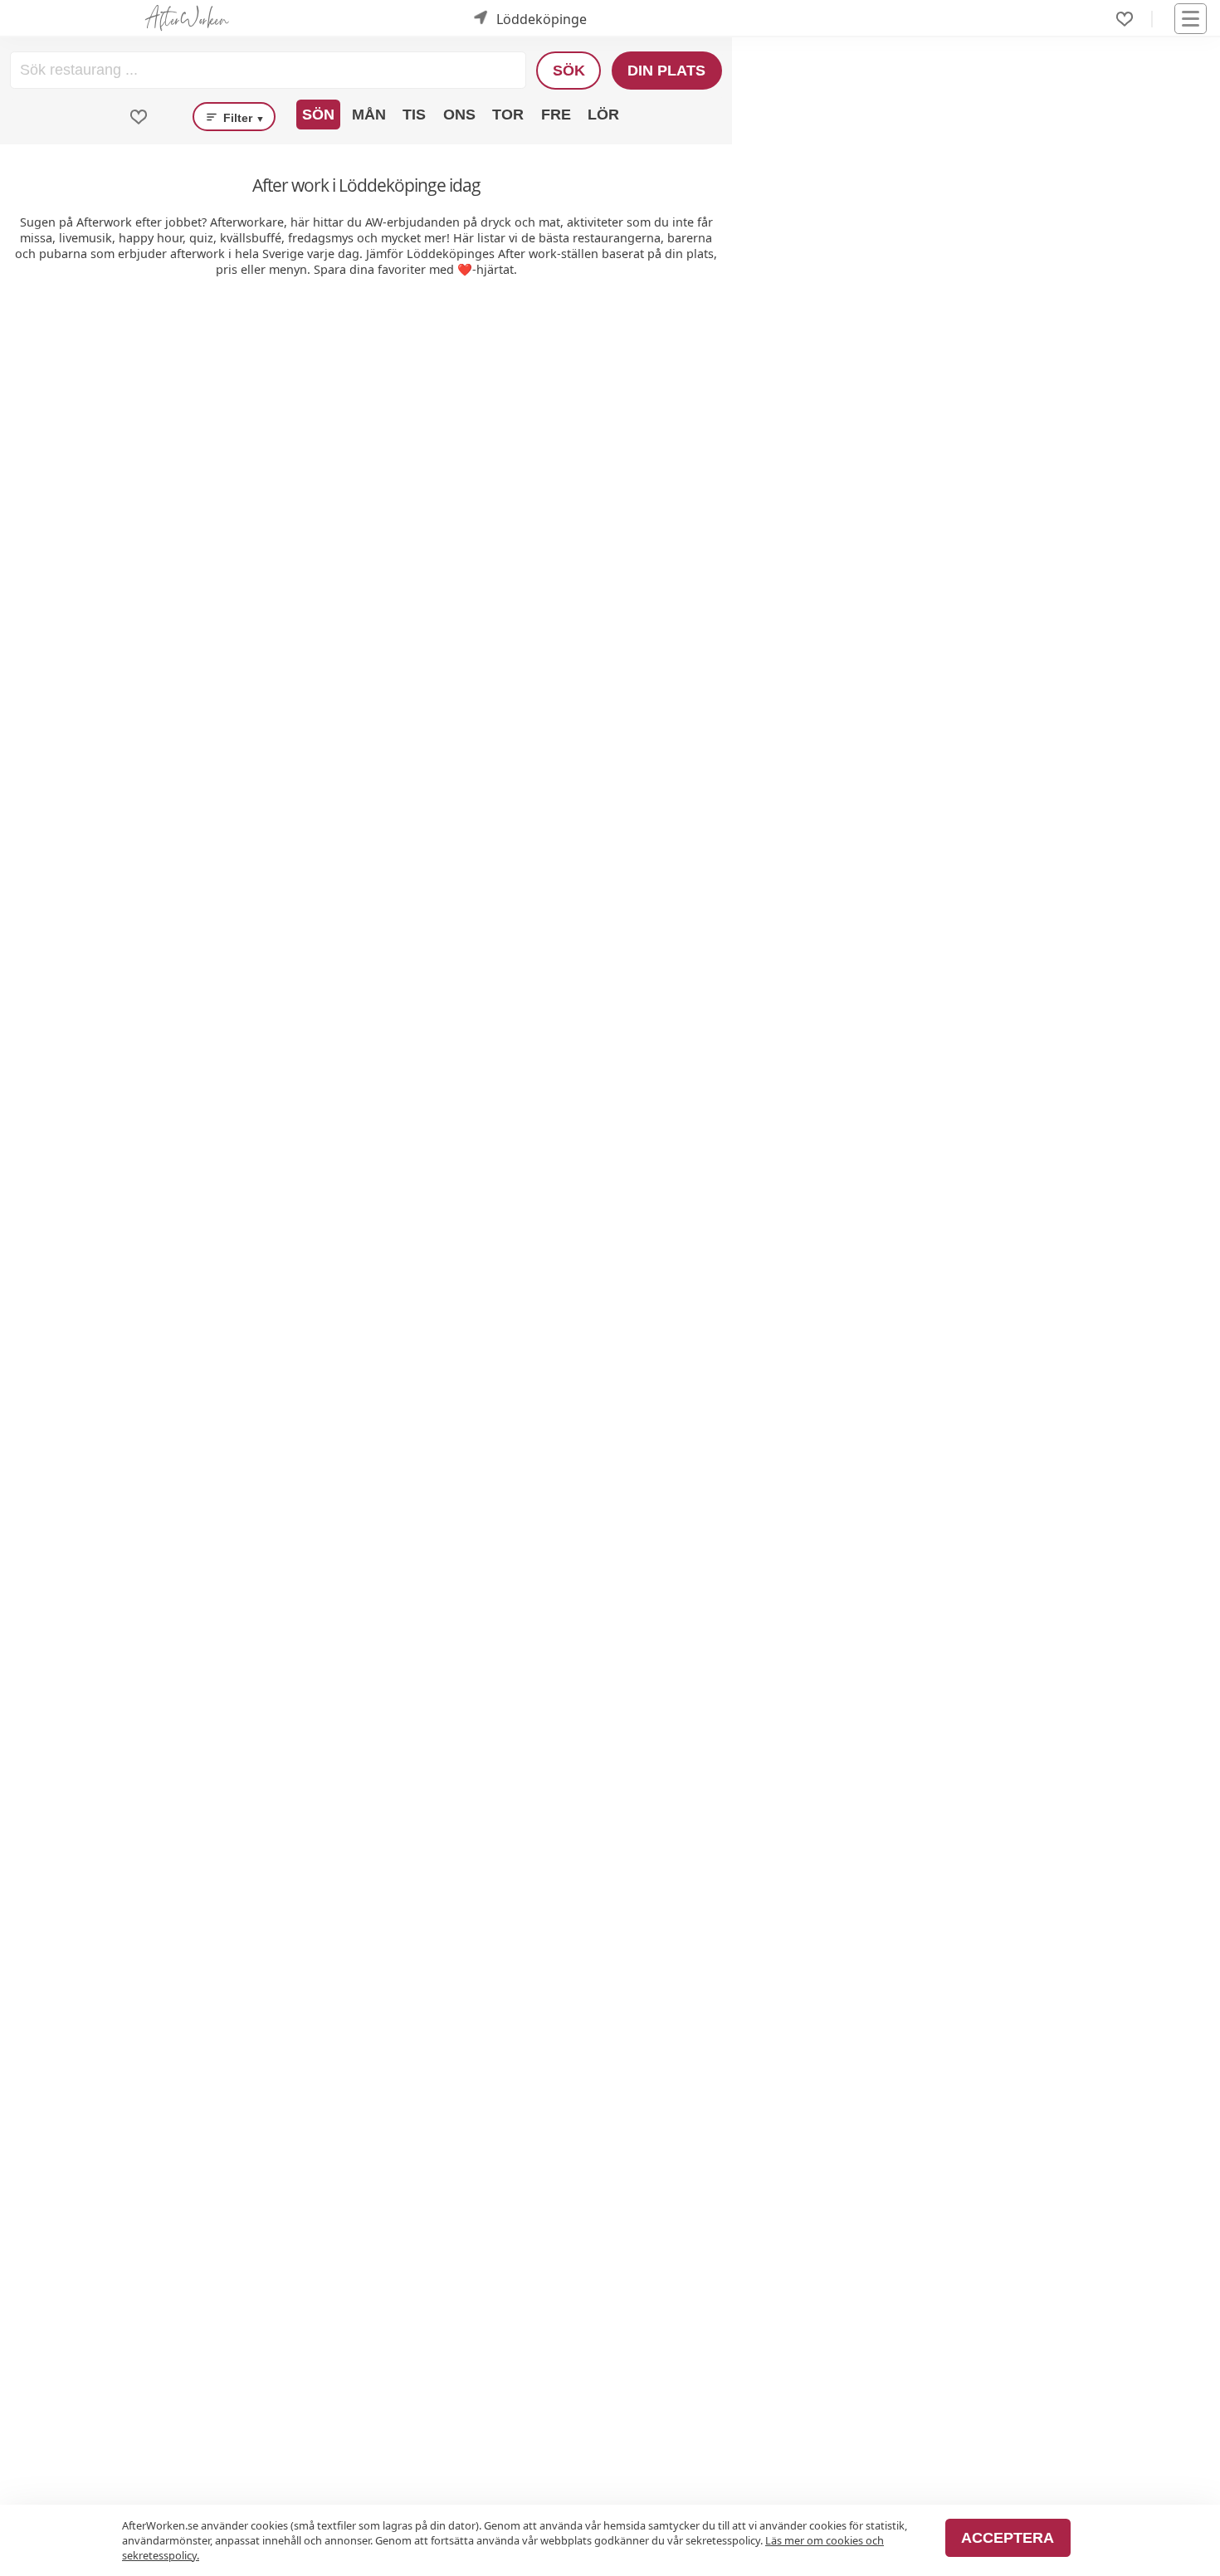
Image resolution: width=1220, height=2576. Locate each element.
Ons (459, 115)
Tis (414, 115)
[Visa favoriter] (139, 117)
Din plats (666, 71)
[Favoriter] (1125, 19)
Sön (318, 115)
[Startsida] (187, 19)
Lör (603, 115)
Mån (369, 115)
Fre (556, 115)
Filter (242, 118)
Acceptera (1008, 2538)
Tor (508, 115)
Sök (569, 71)
